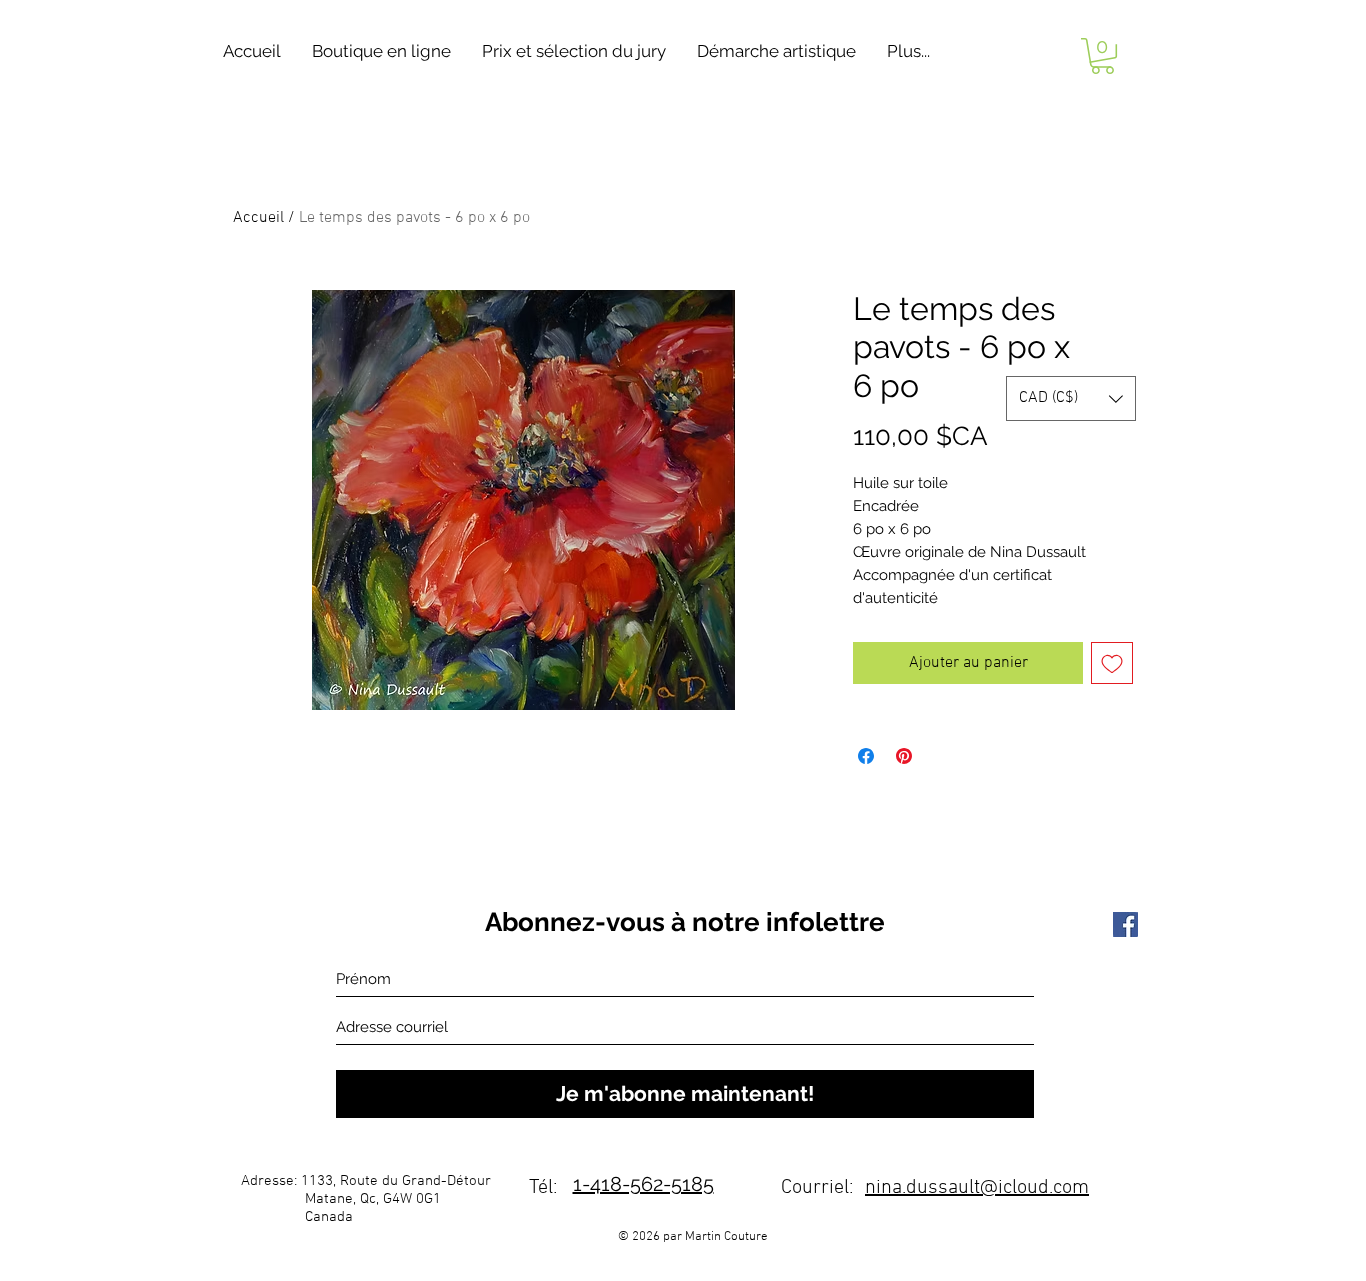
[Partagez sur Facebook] (866, 756)
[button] (381, 51)
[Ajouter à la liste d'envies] (1112, 663)
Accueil (258, 218)
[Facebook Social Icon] (1125, 924)
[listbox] (1071, 398)
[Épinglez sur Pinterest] (904, 756)
